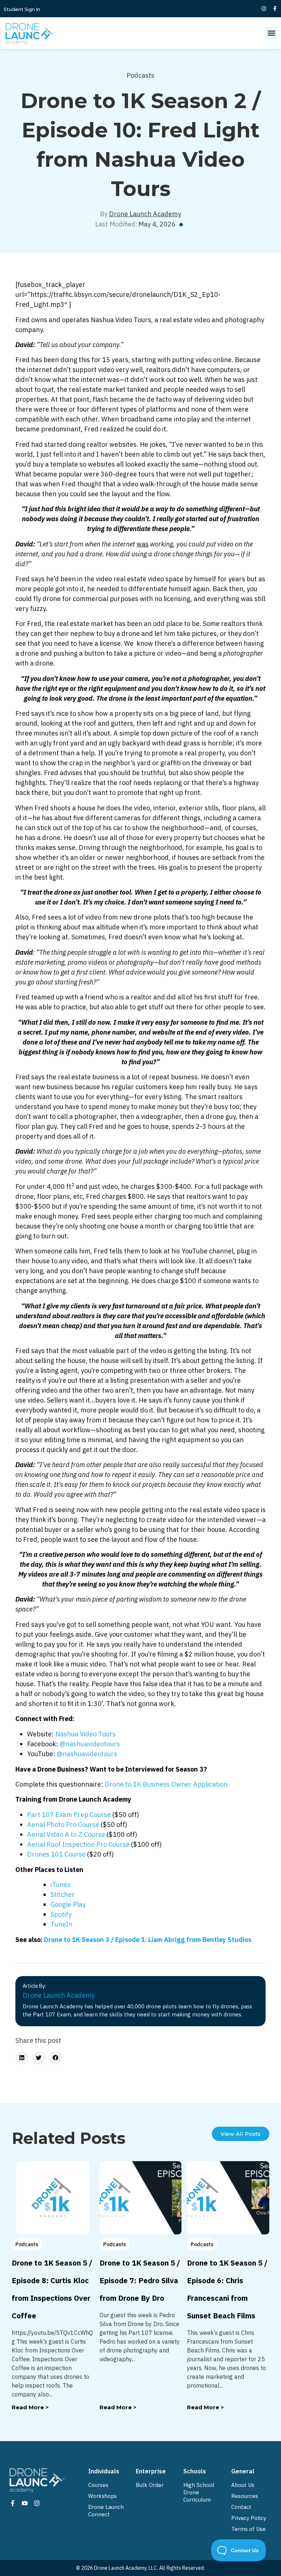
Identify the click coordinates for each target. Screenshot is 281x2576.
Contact (241, 2507)
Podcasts (140, 75)
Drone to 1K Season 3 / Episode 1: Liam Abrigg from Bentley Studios (148, 1940)
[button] (271, 33)
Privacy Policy (249, 2518)
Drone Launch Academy (145, 214)
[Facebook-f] (275, 8)
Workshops (102, 2496)
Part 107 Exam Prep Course (69, 1815)
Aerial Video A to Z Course (66, 1834)
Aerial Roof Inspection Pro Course (78, 1844)
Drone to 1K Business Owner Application (166, 1784)
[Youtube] (25, 2503)
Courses (98, 2485)
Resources (245, 2496)
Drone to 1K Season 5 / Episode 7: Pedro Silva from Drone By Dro (140, 2280)
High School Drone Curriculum (199, 2492)
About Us (243, 2485)
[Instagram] (264, 8)
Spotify (61, 1914)
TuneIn (61, 1924)
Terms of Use (248, 2529)
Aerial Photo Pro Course (63, 1825)
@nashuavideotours (90, 1744)
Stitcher (63, 1895)
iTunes (61, 1885)
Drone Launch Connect (106, 2511)
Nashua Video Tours (85, 1734)
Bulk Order (150, 2485)
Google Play (68, 1904)
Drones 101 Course (56, 1854)
